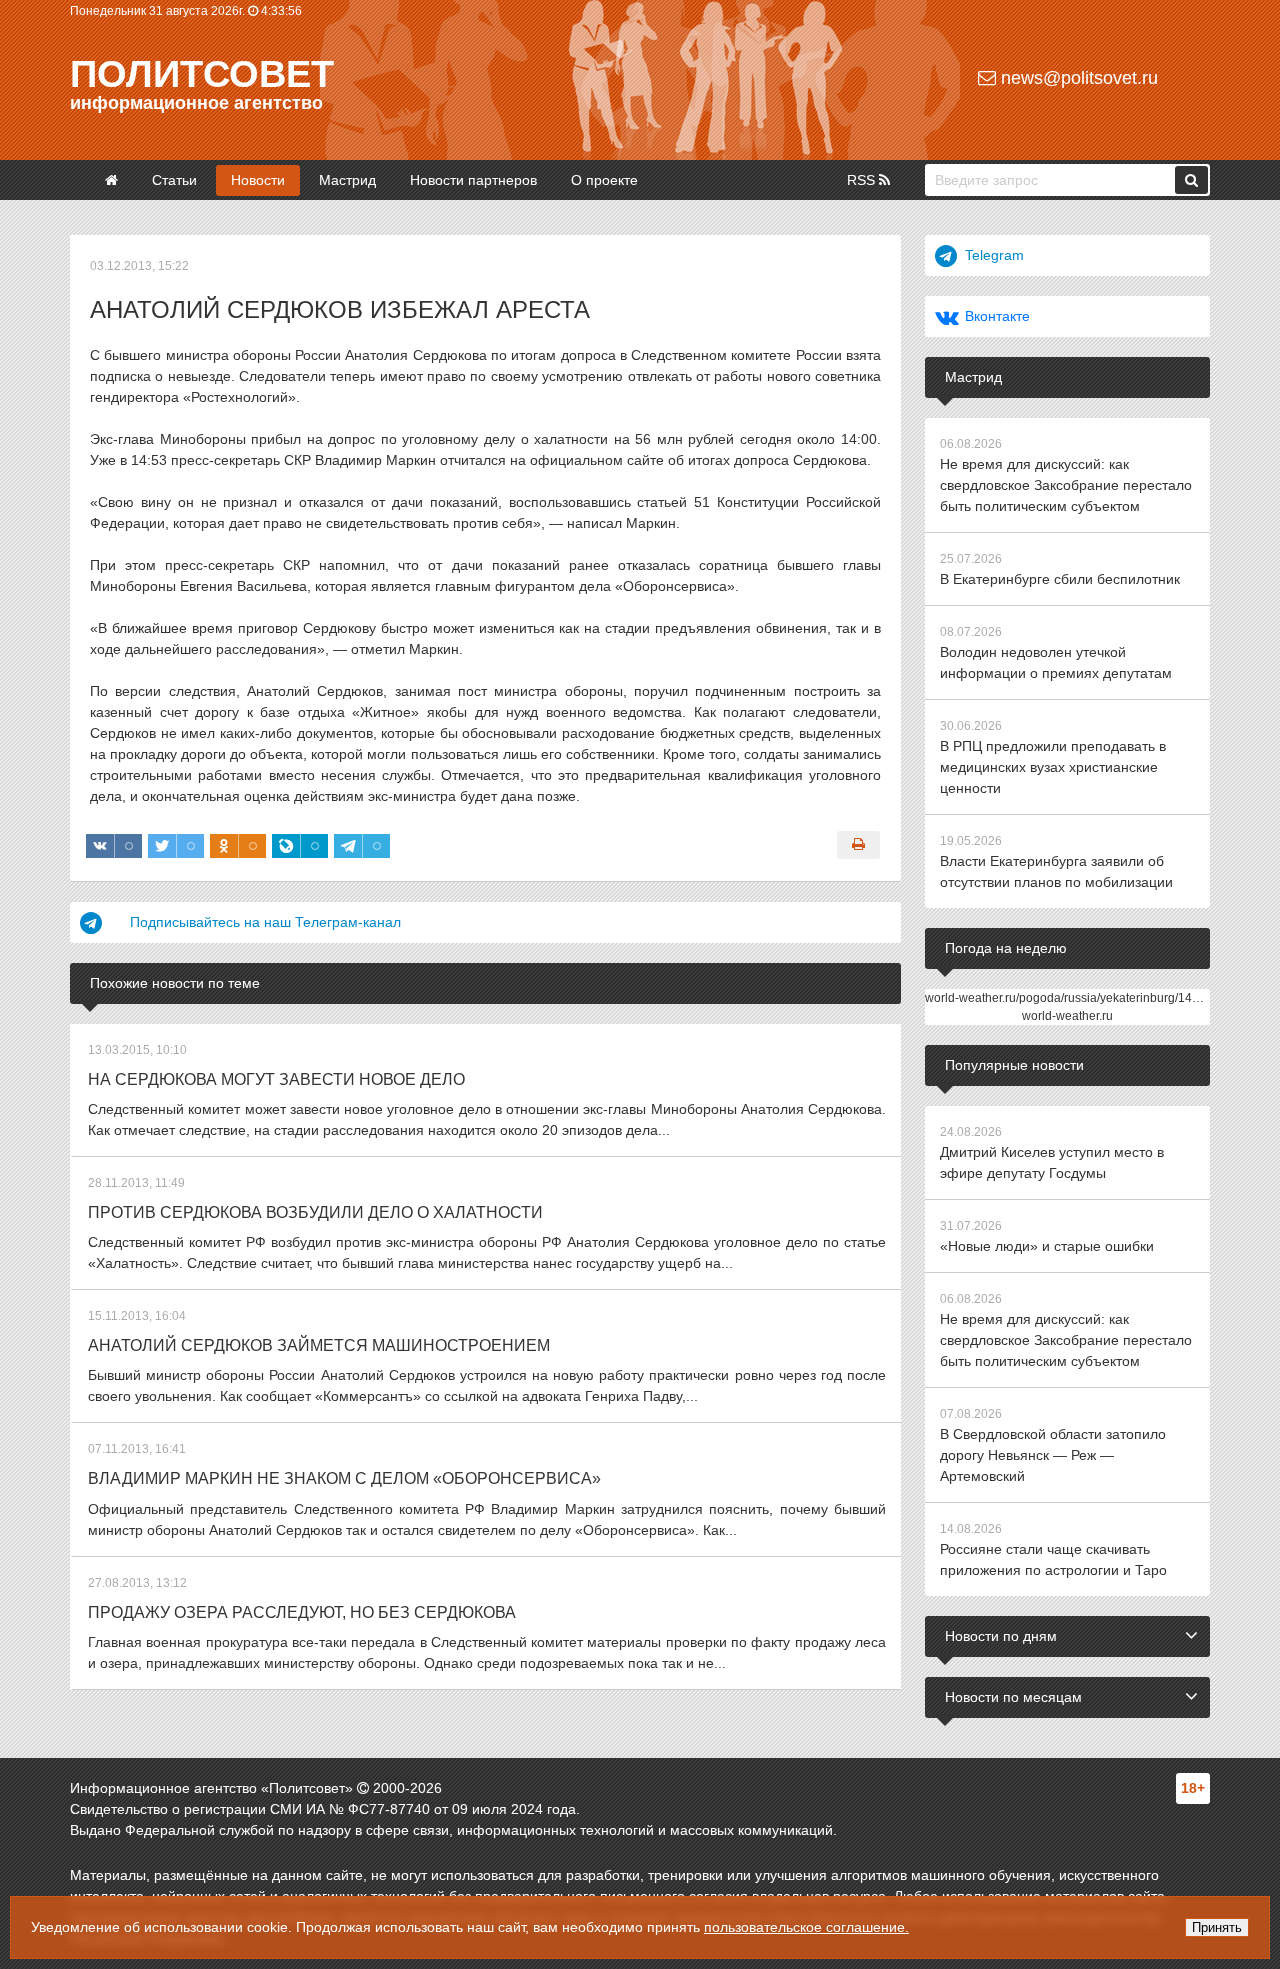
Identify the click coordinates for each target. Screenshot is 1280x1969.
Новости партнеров (473, 180)
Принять (1217, 1927)
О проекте (604, 180)
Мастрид (347, 180)
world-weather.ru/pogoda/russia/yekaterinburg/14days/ (1073, 998)
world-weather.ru (1067, 1016)
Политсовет (202, 74)
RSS (863, 180)
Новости (258, 180)
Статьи (174, 180)
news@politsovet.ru (1077, 78)
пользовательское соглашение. (806, 1927)
